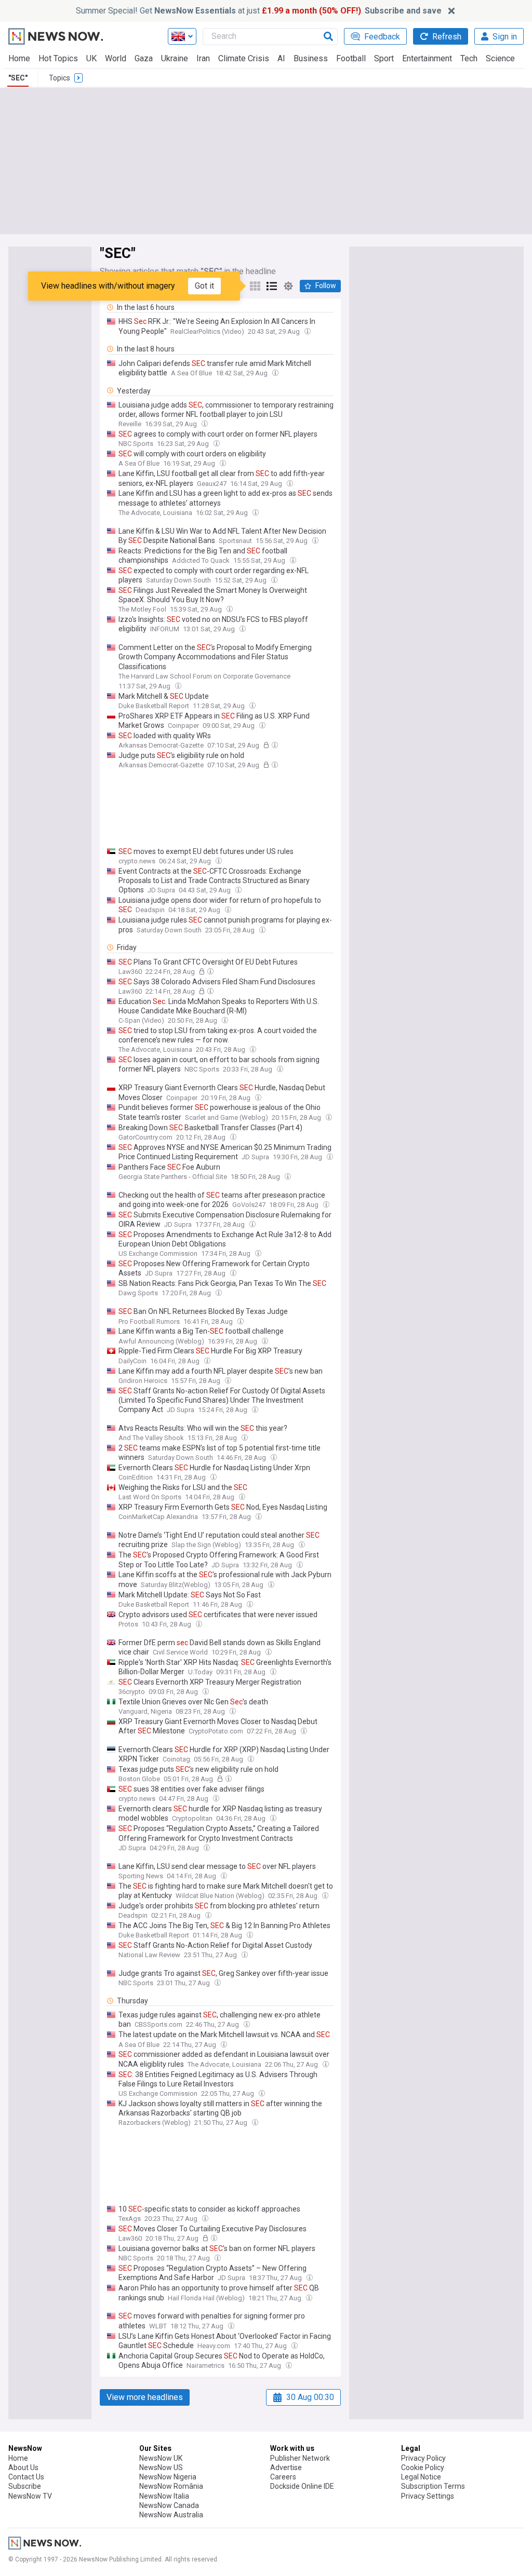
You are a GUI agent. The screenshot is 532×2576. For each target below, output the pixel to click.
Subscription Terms (433, 2486)
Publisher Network (300, 2458)
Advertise (286, 2467)
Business (311, 58)
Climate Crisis (244, 58)
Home (19, 58)
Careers (283, 2477)
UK (91, 58)
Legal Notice (421, 2477)
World (116, 58)
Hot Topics (58, 58)
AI (281, 58)
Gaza (144, 58)
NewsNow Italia (164, 2496)
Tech (469, 58)
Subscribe (25, 2486)
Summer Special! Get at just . (259, 11)
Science (500, 58)
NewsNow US (161, 2467)
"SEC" (18, 78)
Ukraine (175, 58)
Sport (384, 58)
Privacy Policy (423, 2458)
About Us (23, 2467)
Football (351, 58)
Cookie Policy (423, 2467)
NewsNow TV (30, 2496)
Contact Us (26, 2477)
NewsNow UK (161, 2458)
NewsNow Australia (171, 2515)
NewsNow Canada (169, 2505)
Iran (203, 58)
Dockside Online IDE (302, 2486)
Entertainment (427, 58)
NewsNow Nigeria (168, 2477)
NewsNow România (171, 2486)
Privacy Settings (428, 2496)
